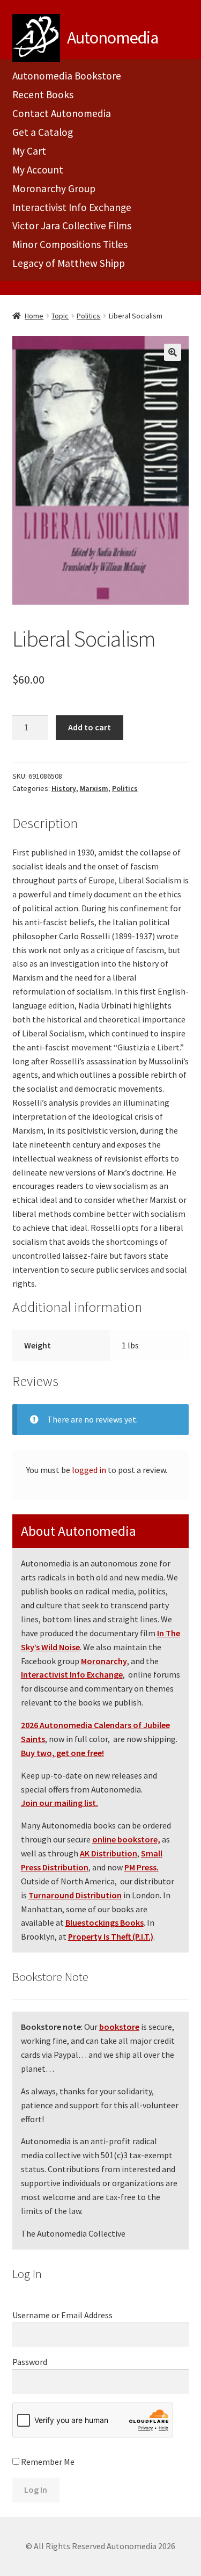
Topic (60, 316)
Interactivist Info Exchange (72, 207)
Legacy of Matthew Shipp (69, 263)
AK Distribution (109, 1853)
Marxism (94, 788)
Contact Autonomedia (62, 113)
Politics (88, 316)
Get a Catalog (43, 132)
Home (34, 316)
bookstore (119, 2027)
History (64, 788)
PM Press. (142, 1867)
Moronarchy (104, 1661)
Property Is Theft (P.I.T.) (111, 1936)
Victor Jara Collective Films (72, 226)
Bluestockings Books (105, 1922)
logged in (89, 1470)
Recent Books (43, 95)
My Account (38, 170)
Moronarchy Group (54, 188)
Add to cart (90, 727)
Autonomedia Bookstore (67, 76)
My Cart (29, 151)
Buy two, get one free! (62, 1753)
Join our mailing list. (59, 1803)
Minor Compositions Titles (70, 244)
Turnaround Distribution (75, 1895)
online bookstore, (126, 1839)
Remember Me (47, 2462)
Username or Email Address (62, 2315)
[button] (173, 352)
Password (30, 2362)
